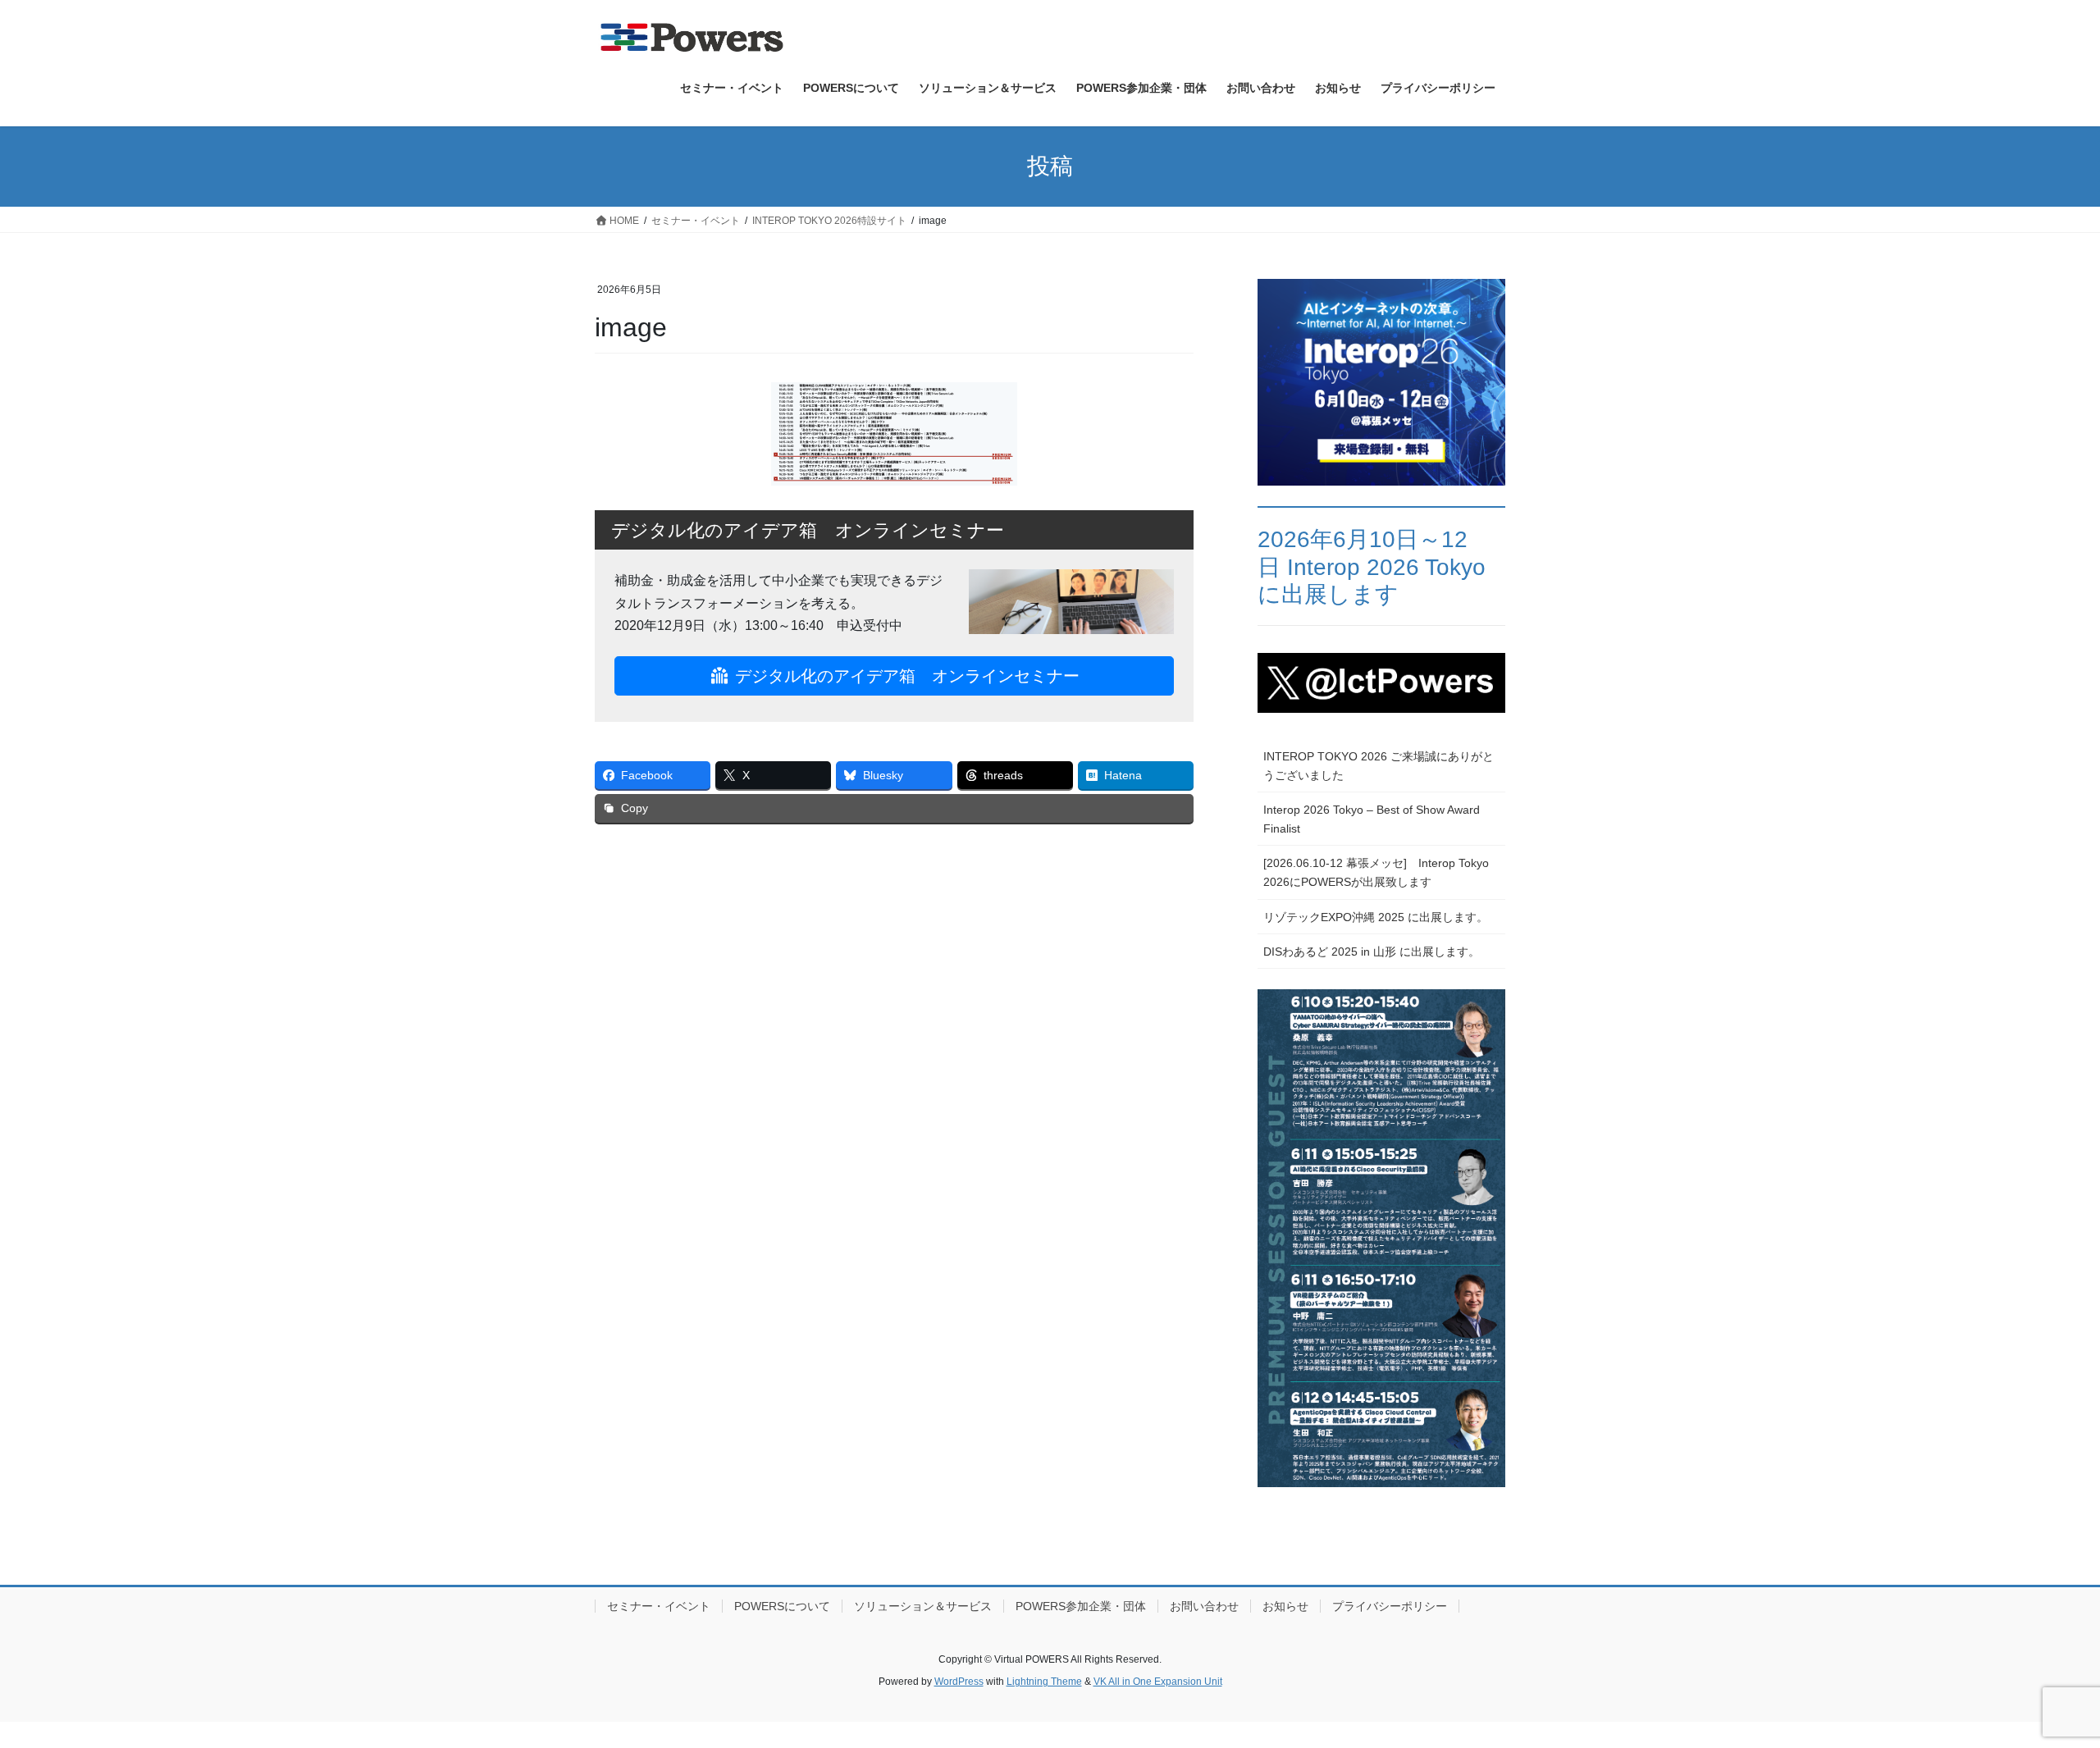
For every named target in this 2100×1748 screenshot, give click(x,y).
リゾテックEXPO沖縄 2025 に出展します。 (1376, 917)
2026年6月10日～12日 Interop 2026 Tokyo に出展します (1372, 567)
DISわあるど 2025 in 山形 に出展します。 (1372, 952)
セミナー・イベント (659, 1606)
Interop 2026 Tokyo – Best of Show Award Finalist (1372, 819)
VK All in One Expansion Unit (1158, 1682)
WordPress (959, 1682)
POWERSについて (782, 1606)
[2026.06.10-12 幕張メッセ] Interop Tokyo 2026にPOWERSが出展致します (1376, 872)
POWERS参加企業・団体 (1081, 1606)
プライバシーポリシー (1390, 1606)
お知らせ (1285, 1606)
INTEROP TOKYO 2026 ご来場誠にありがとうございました (1379, 766)
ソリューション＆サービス (923, 1606)
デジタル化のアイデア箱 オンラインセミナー (905, 676)
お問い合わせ (1204, 1606)
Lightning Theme (1044, 1682)
